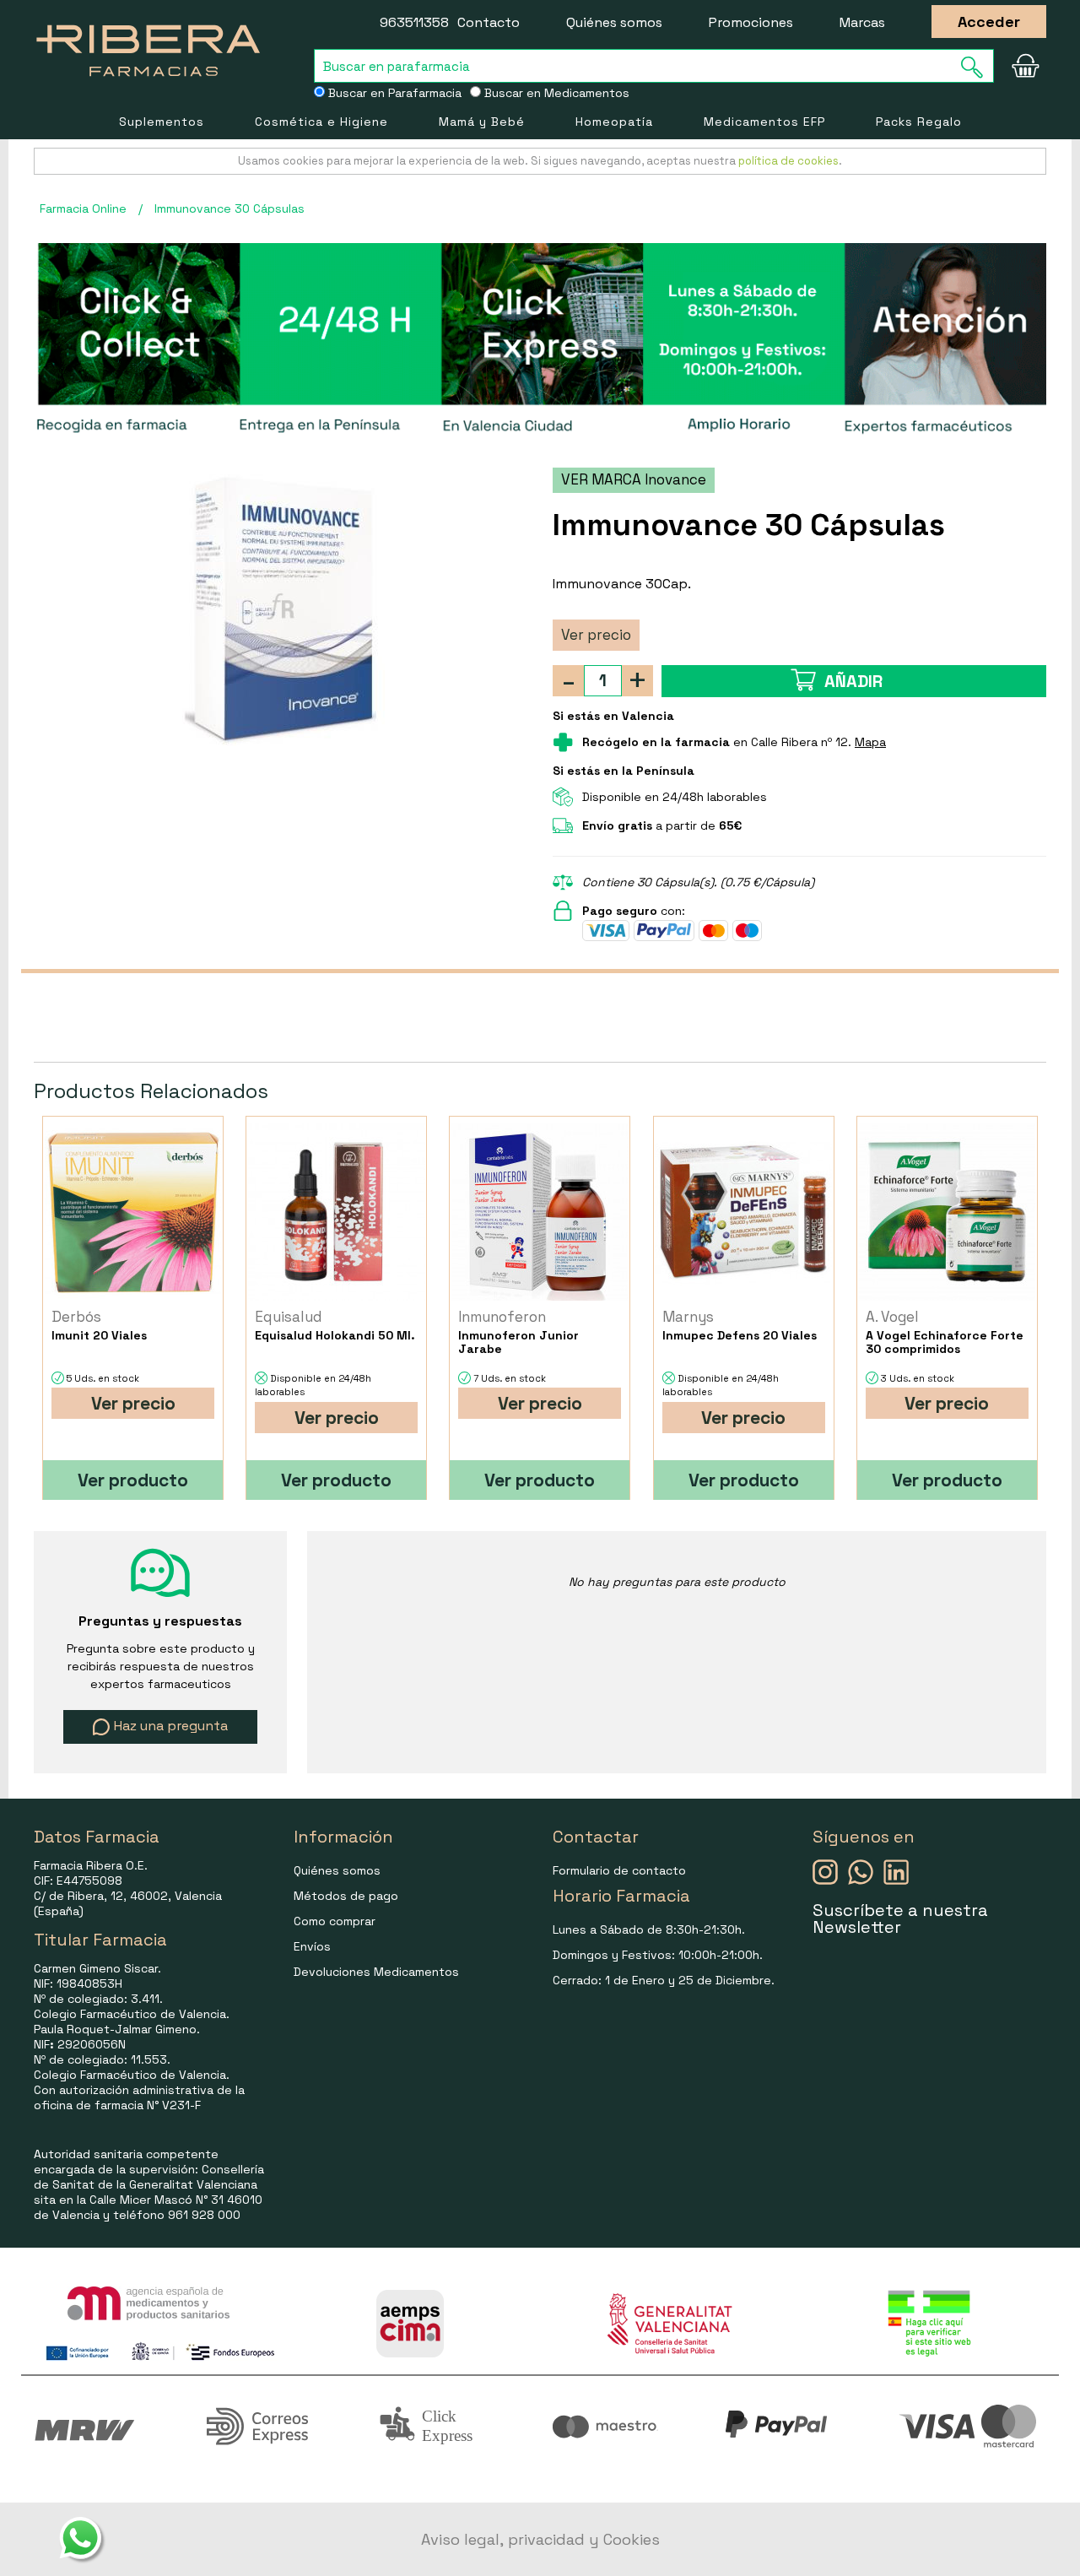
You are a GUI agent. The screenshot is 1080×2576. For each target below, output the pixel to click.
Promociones (751, 22)
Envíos (312, 1946)
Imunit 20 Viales (99, 1335)
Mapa (870, 742)
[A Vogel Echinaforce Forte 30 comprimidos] (947, 1212)
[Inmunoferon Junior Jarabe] (540, 1212)
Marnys (688, 1317)
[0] (1025, 66)
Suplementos (162, 122)
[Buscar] (977, 67)
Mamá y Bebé (482, 122)
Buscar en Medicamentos (555, 93)
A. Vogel (892, 1317)
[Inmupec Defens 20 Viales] (744, 1212)
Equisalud (289, 1317)
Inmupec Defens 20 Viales (740, 1335)
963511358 (414, 22)
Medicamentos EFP (764, 122)
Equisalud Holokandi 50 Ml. (335, 1335)
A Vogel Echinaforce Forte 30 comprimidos (945, 1342)
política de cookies (788, 161)
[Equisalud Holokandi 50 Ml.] (336, 1212)
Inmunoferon (502, 1317)
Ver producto (133, 1480)
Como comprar (335, 1921)
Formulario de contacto (619, 1870)
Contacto (489, 22)
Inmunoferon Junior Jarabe (518, 1342)
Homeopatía (614, 122)
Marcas (862, 22)
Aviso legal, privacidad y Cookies (540, 2539)
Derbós (76, 1317)
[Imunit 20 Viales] (133, 1212)
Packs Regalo (919, 122)
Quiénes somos (614, 22)
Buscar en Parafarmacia (393, 93)
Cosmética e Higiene (321, 122)
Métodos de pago (346, 1896)
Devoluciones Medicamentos (376, 1972)
